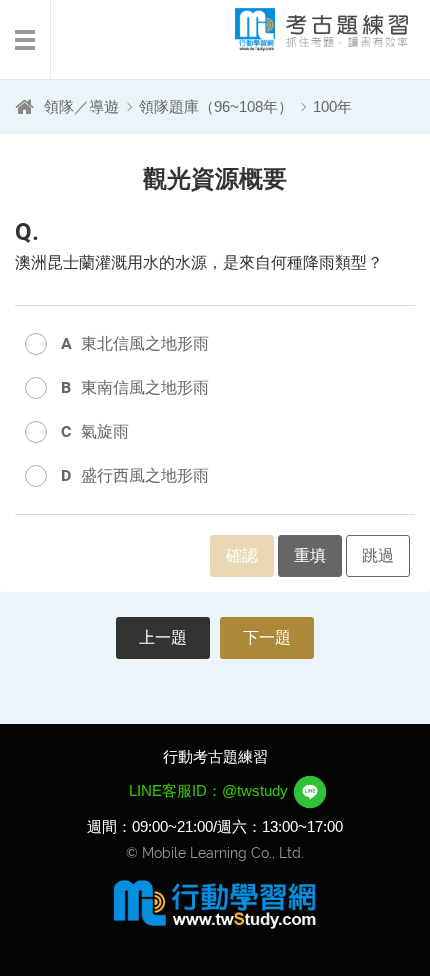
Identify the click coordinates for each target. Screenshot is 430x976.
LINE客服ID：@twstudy (210, 790)
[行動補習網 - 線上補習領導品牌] (215, 903)
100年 (332, 106)
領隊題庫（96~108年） (216, 106)
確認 (242, 555)
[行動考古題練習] (305, 29)
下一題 (267, 637)
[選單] (25, 40)
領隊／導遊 (81, 106)
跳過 (378, 555)
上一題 (163, 637)
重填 (310, 555)
